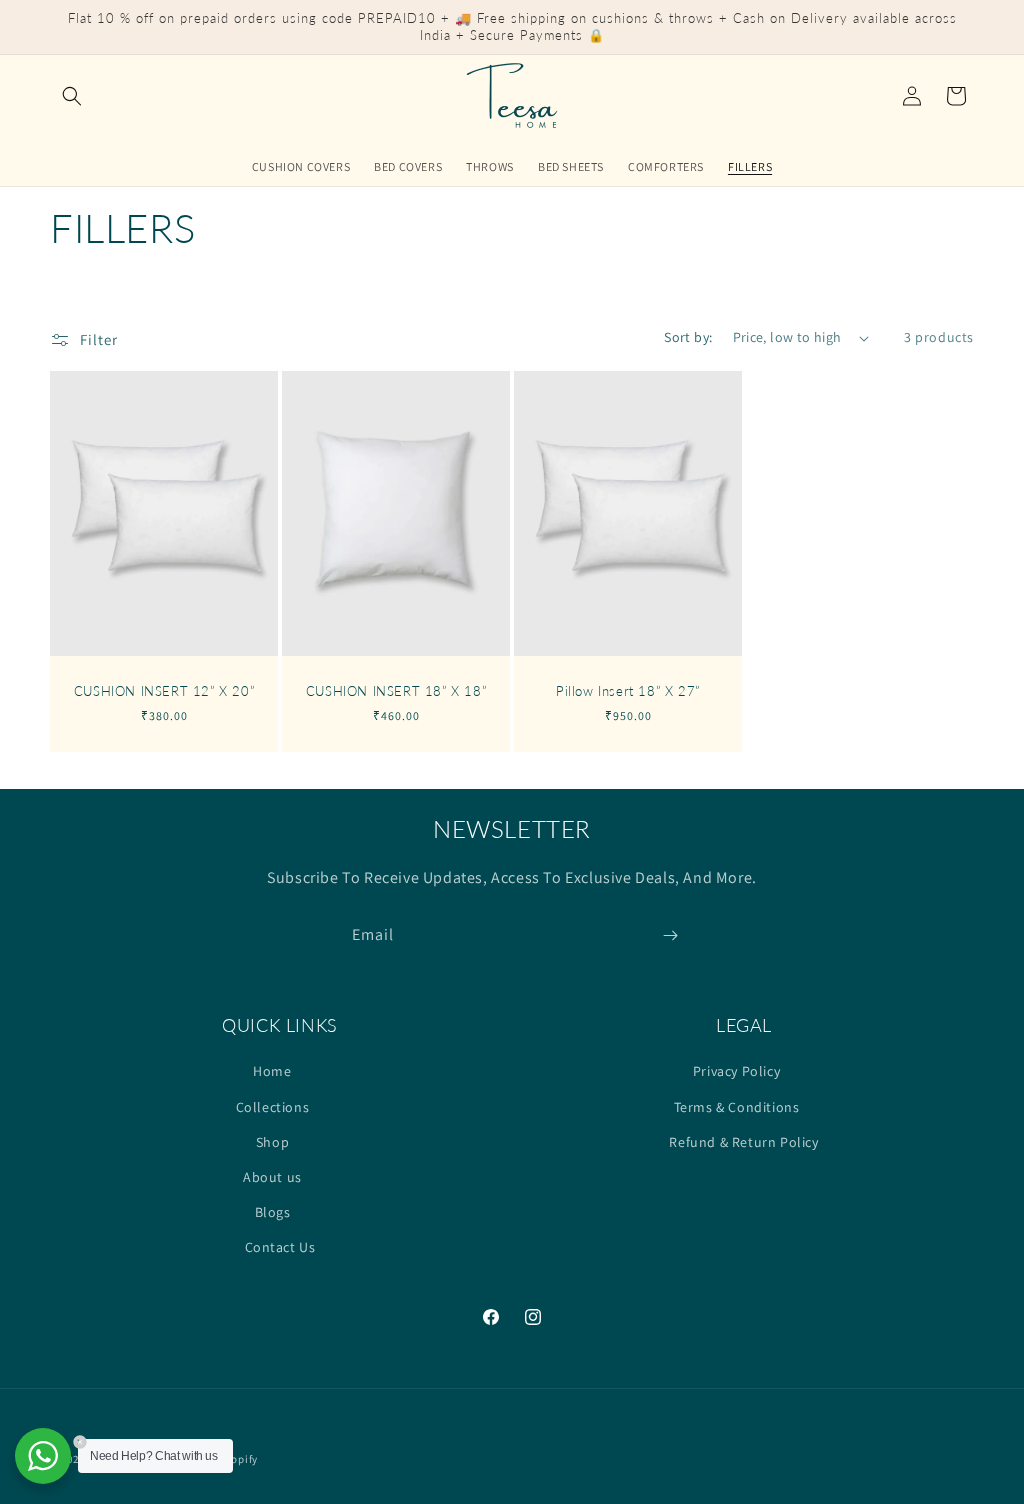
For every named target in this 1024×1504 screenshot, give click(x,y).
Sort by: (688, 337)
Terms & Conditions (737, 1107)
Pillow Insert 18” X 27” (628, 691)
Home (272, 1071)
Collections (273, 1107)
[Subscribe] (670, 935)
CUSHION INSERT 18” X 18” (396, 691)
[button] (72, 96)
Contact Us (280, 1247)
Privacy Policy (736, 1071)
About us (272, 1177)
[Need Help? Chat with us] (43, 1456)
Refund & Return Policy (743, 1142)
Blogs (273, 1212)
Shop (272, 1142)
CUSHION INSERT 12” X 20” (164, 691)
